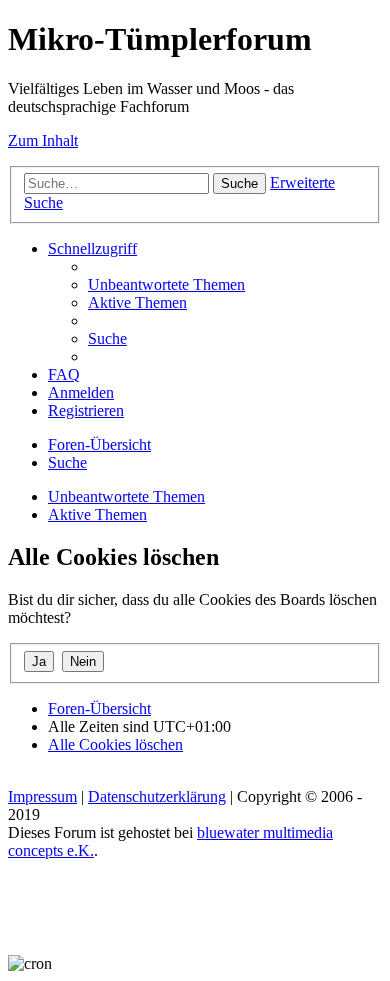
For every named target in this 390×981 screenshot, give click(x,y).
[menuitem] (166, 284)
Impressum (42, 796)
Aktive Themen (97, 514)
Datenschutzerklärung (157, 796)
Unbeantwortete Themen (126, 496)
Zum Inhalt (43, 140)
